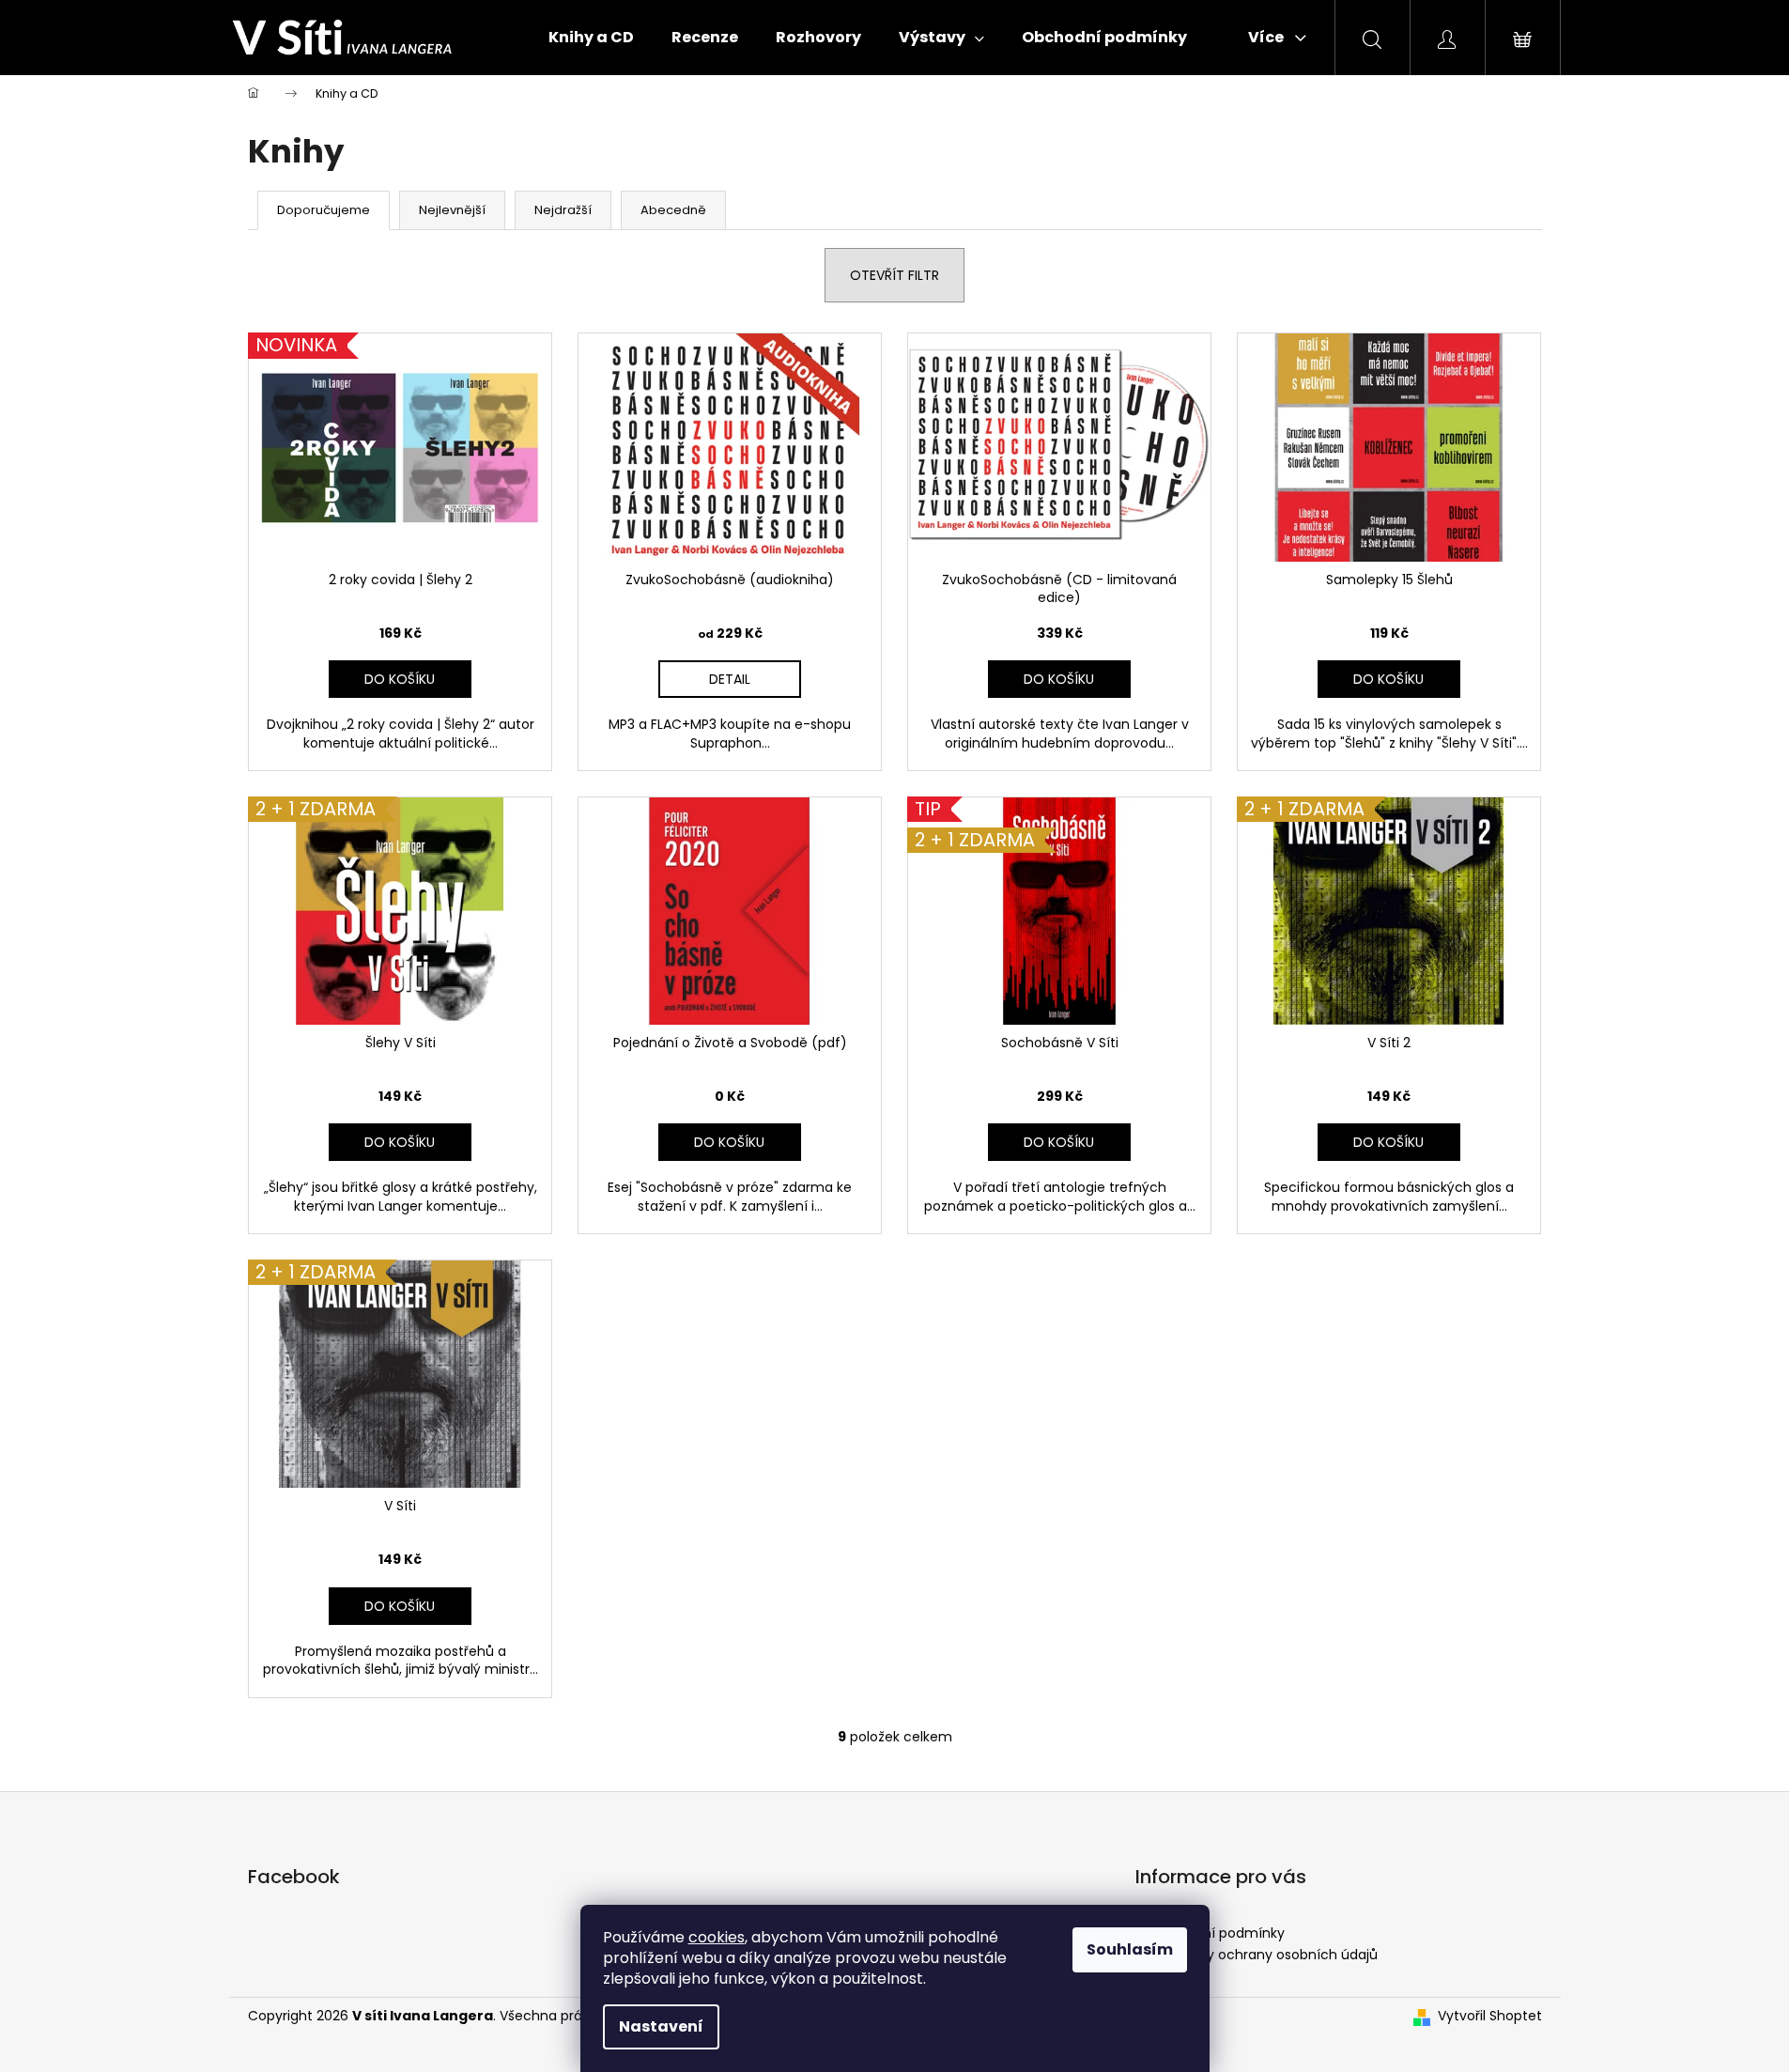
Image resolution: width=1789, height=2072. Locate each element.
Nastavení (661, 2026)
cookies (717, 1937)
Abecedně (673, 210)
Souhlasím (1130, 1949)
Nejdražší (563, 210)
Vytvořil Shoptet (1490, 2016)
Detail (730, 679)
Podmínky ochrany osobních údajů (1264, 1955)
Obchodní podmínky (1217, 1933)
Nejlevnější (452, 210)
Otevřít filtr (894, 275)
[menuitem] (591, 38)
